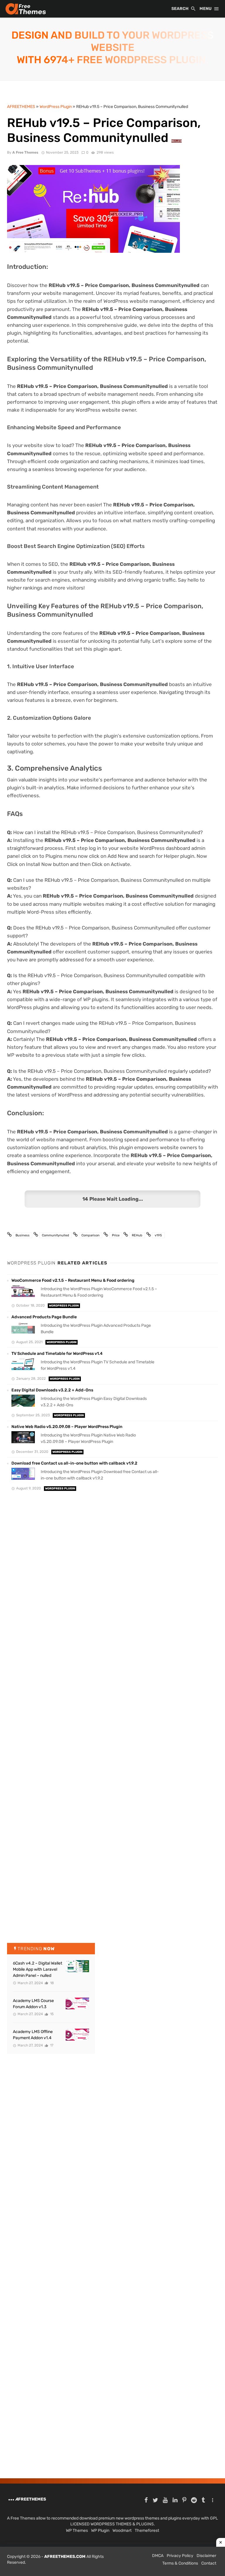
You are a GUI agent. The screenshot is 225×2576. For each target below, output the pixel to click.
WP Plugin (100, 2531)
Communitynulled (56, 1235)
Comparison (91, 1235)
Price (116, 1235)
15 (51, 2014)
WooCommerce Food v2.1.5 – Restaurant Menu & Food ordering (73, 1280)
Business (23, 1235)
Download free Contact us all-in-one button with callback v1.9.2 (74, 1463)
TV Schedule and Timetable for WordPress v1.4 (57, 1354)
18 (52, 1983)
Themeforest (147, 2531)
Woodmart (122, 2531)
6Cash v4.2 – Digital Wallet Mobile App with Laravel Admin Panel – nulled (37, 1969)
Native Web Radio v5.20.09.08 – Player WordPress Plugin (67, 1427)
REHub (137, 1235)
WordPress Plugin (64, 1306)
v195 (158, 1235)
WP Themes (77, 2531)
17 (51, 2045)
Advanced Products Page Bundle (44, 1317)
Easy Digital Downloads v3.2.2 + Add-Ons (52, 1390)
